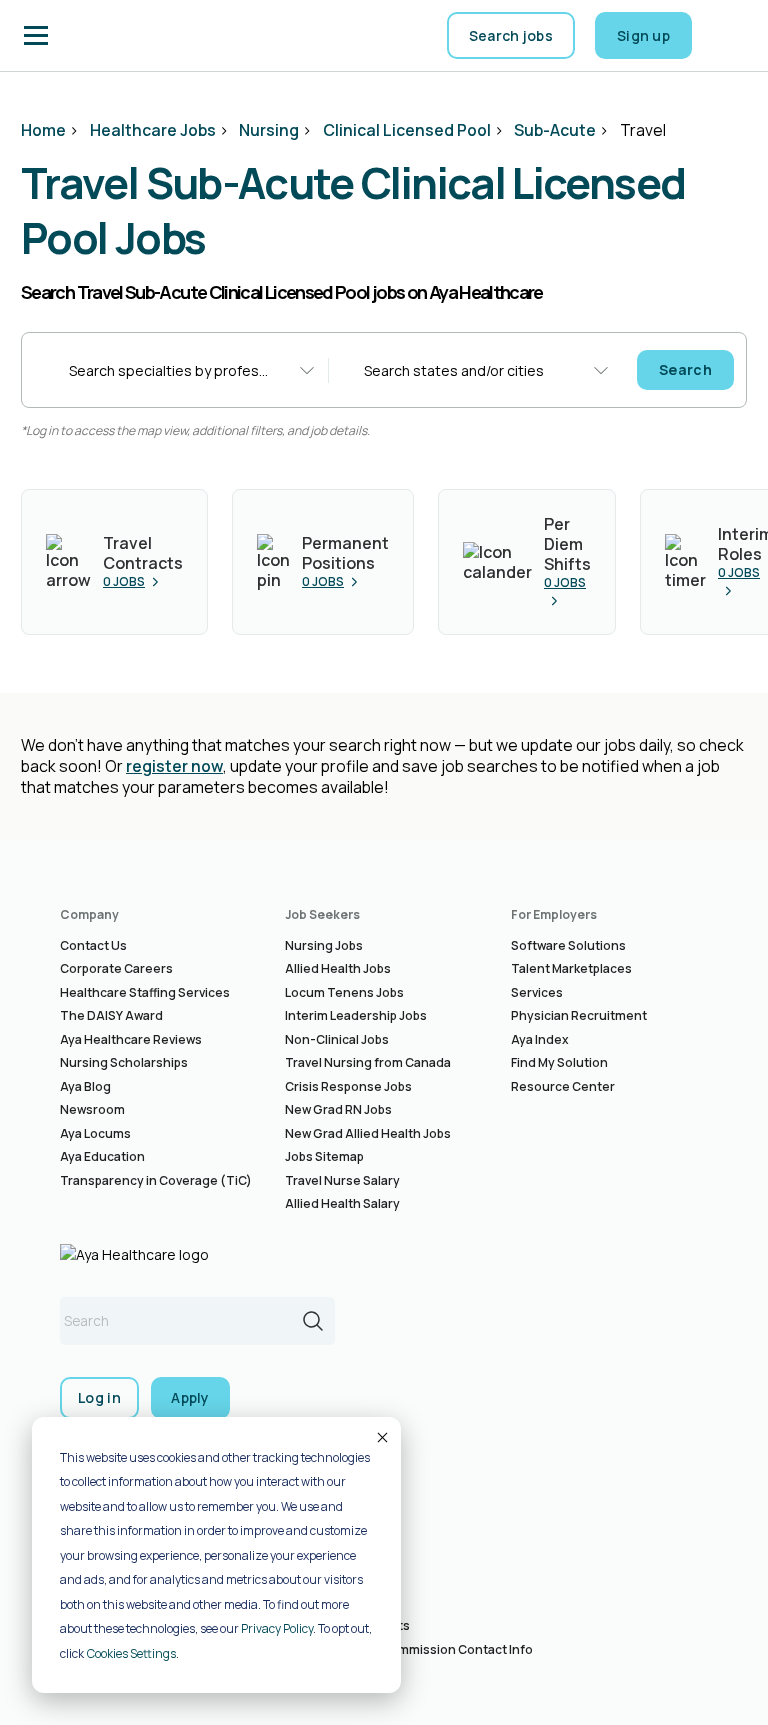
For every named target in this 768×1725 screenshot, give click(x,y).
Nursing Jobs (324, 945)
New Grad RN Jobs (338, 1109)
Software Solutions (568, 945)
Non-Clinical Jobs (337, 1039)
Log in (99, 1397)
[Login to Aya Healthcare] (728, 36)
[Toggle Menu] (36, 36)
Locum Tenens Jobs (344, 992)
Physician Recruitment (579, 1015)
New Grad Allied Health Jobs (368, 1133)
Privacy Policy (277, 1628)
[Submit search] (313, 1321)
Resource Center (563, 1086)
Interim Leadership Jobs (356, 1015)
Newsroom (92, 1109)
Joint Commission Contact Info (441, 1649)
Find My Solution (559, 1062)
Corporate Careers (116, 968)
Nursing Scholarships (124, 1062)
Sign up (643, 35)
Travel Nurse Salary (342, 1180)
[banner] (120, 36)
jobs (124, 581)
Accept (381, 1437)
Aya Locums (95, 1133)
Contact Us (93, 945)
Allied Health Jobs (338, 968)
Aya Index (540, 1039)
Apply (190, 1397)
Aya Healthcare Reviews (131, 1039)
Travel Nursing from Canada (368, 1062)
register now (174, 766)
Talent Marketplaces (571, 968)
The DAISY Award (111, 1015)
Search (685, 369)
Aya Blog (85, 1086)
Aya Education (102, 1156)
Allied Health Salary (342, 1203)
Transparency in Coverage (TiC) (156, 1180)
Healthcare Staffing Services (145, 992)
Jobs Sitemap (324, 1156)
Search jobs (511, 35)
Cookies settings (131, 1653)
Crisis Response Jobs (348, 1086)
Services (537, 992)
